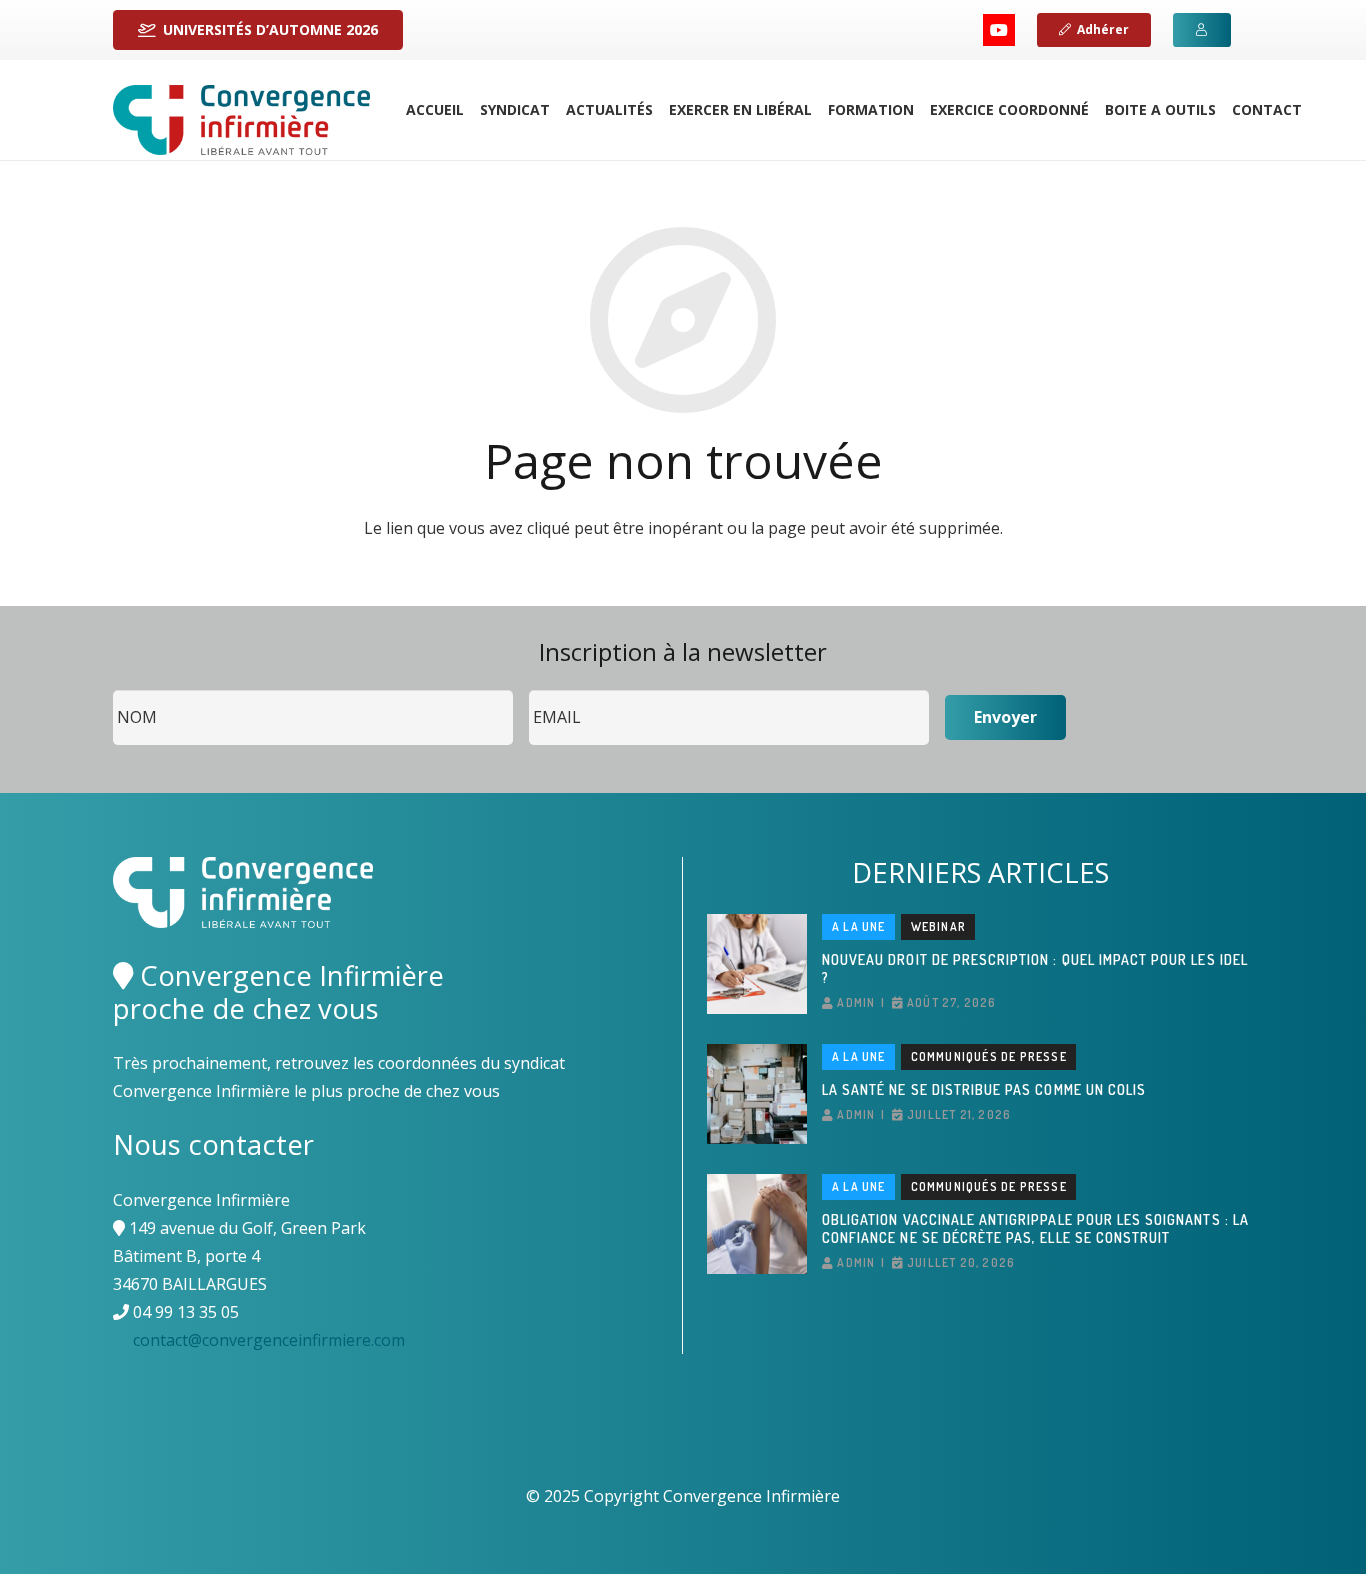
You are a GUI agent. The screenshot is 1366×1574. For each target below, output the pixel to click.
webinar (938, 926)
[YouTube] (999, 30)
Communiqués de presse (989, 1056)
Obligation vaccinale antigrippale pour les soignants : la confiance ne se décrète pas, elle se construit (1035, 1228)
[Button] (1202, 30)
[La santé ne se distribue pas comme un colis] (757, 1094)
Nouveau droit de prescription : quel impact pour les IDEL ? (1035, 968)
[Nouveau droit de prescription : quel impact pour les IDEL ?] (757, 964)
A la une (859, 926)
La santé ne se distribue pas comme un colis (984, 1089)
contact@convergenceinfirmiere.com (269, 1340)
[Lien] (241, 120)
